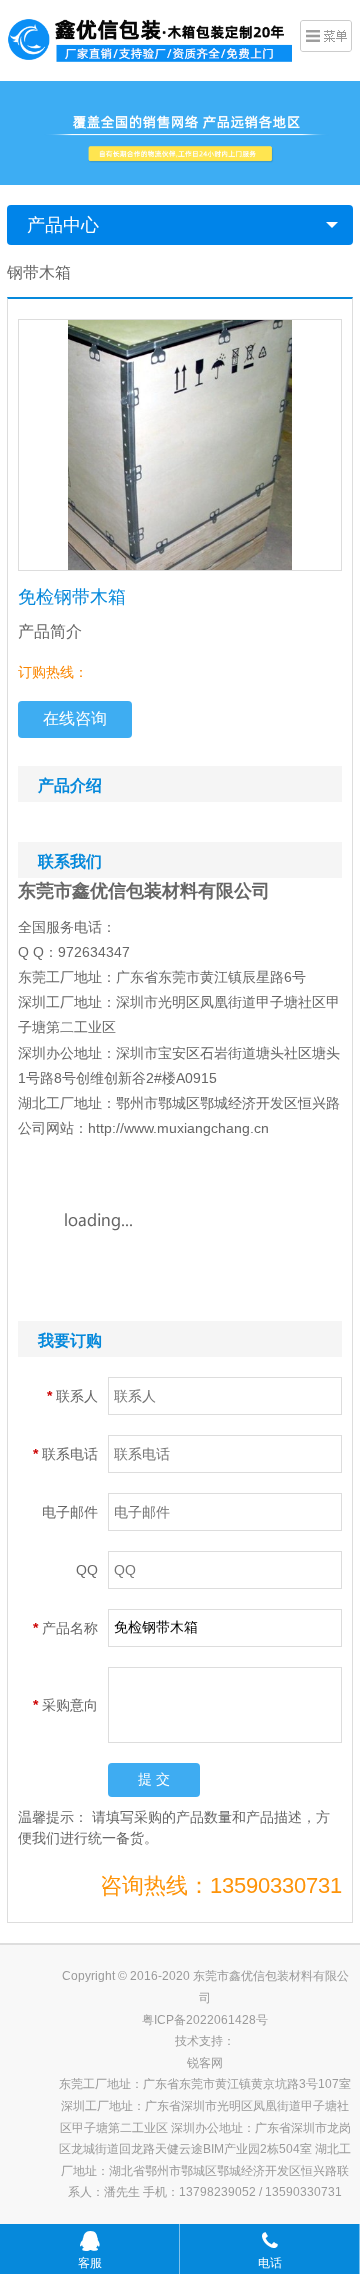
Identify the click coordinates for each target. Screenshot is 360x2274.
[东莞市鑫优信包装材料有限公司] (151, 38)
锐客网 (205, 2063)
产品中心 (63, 225)
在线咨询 (75, 718)
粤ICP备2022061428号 (205, 2020)
